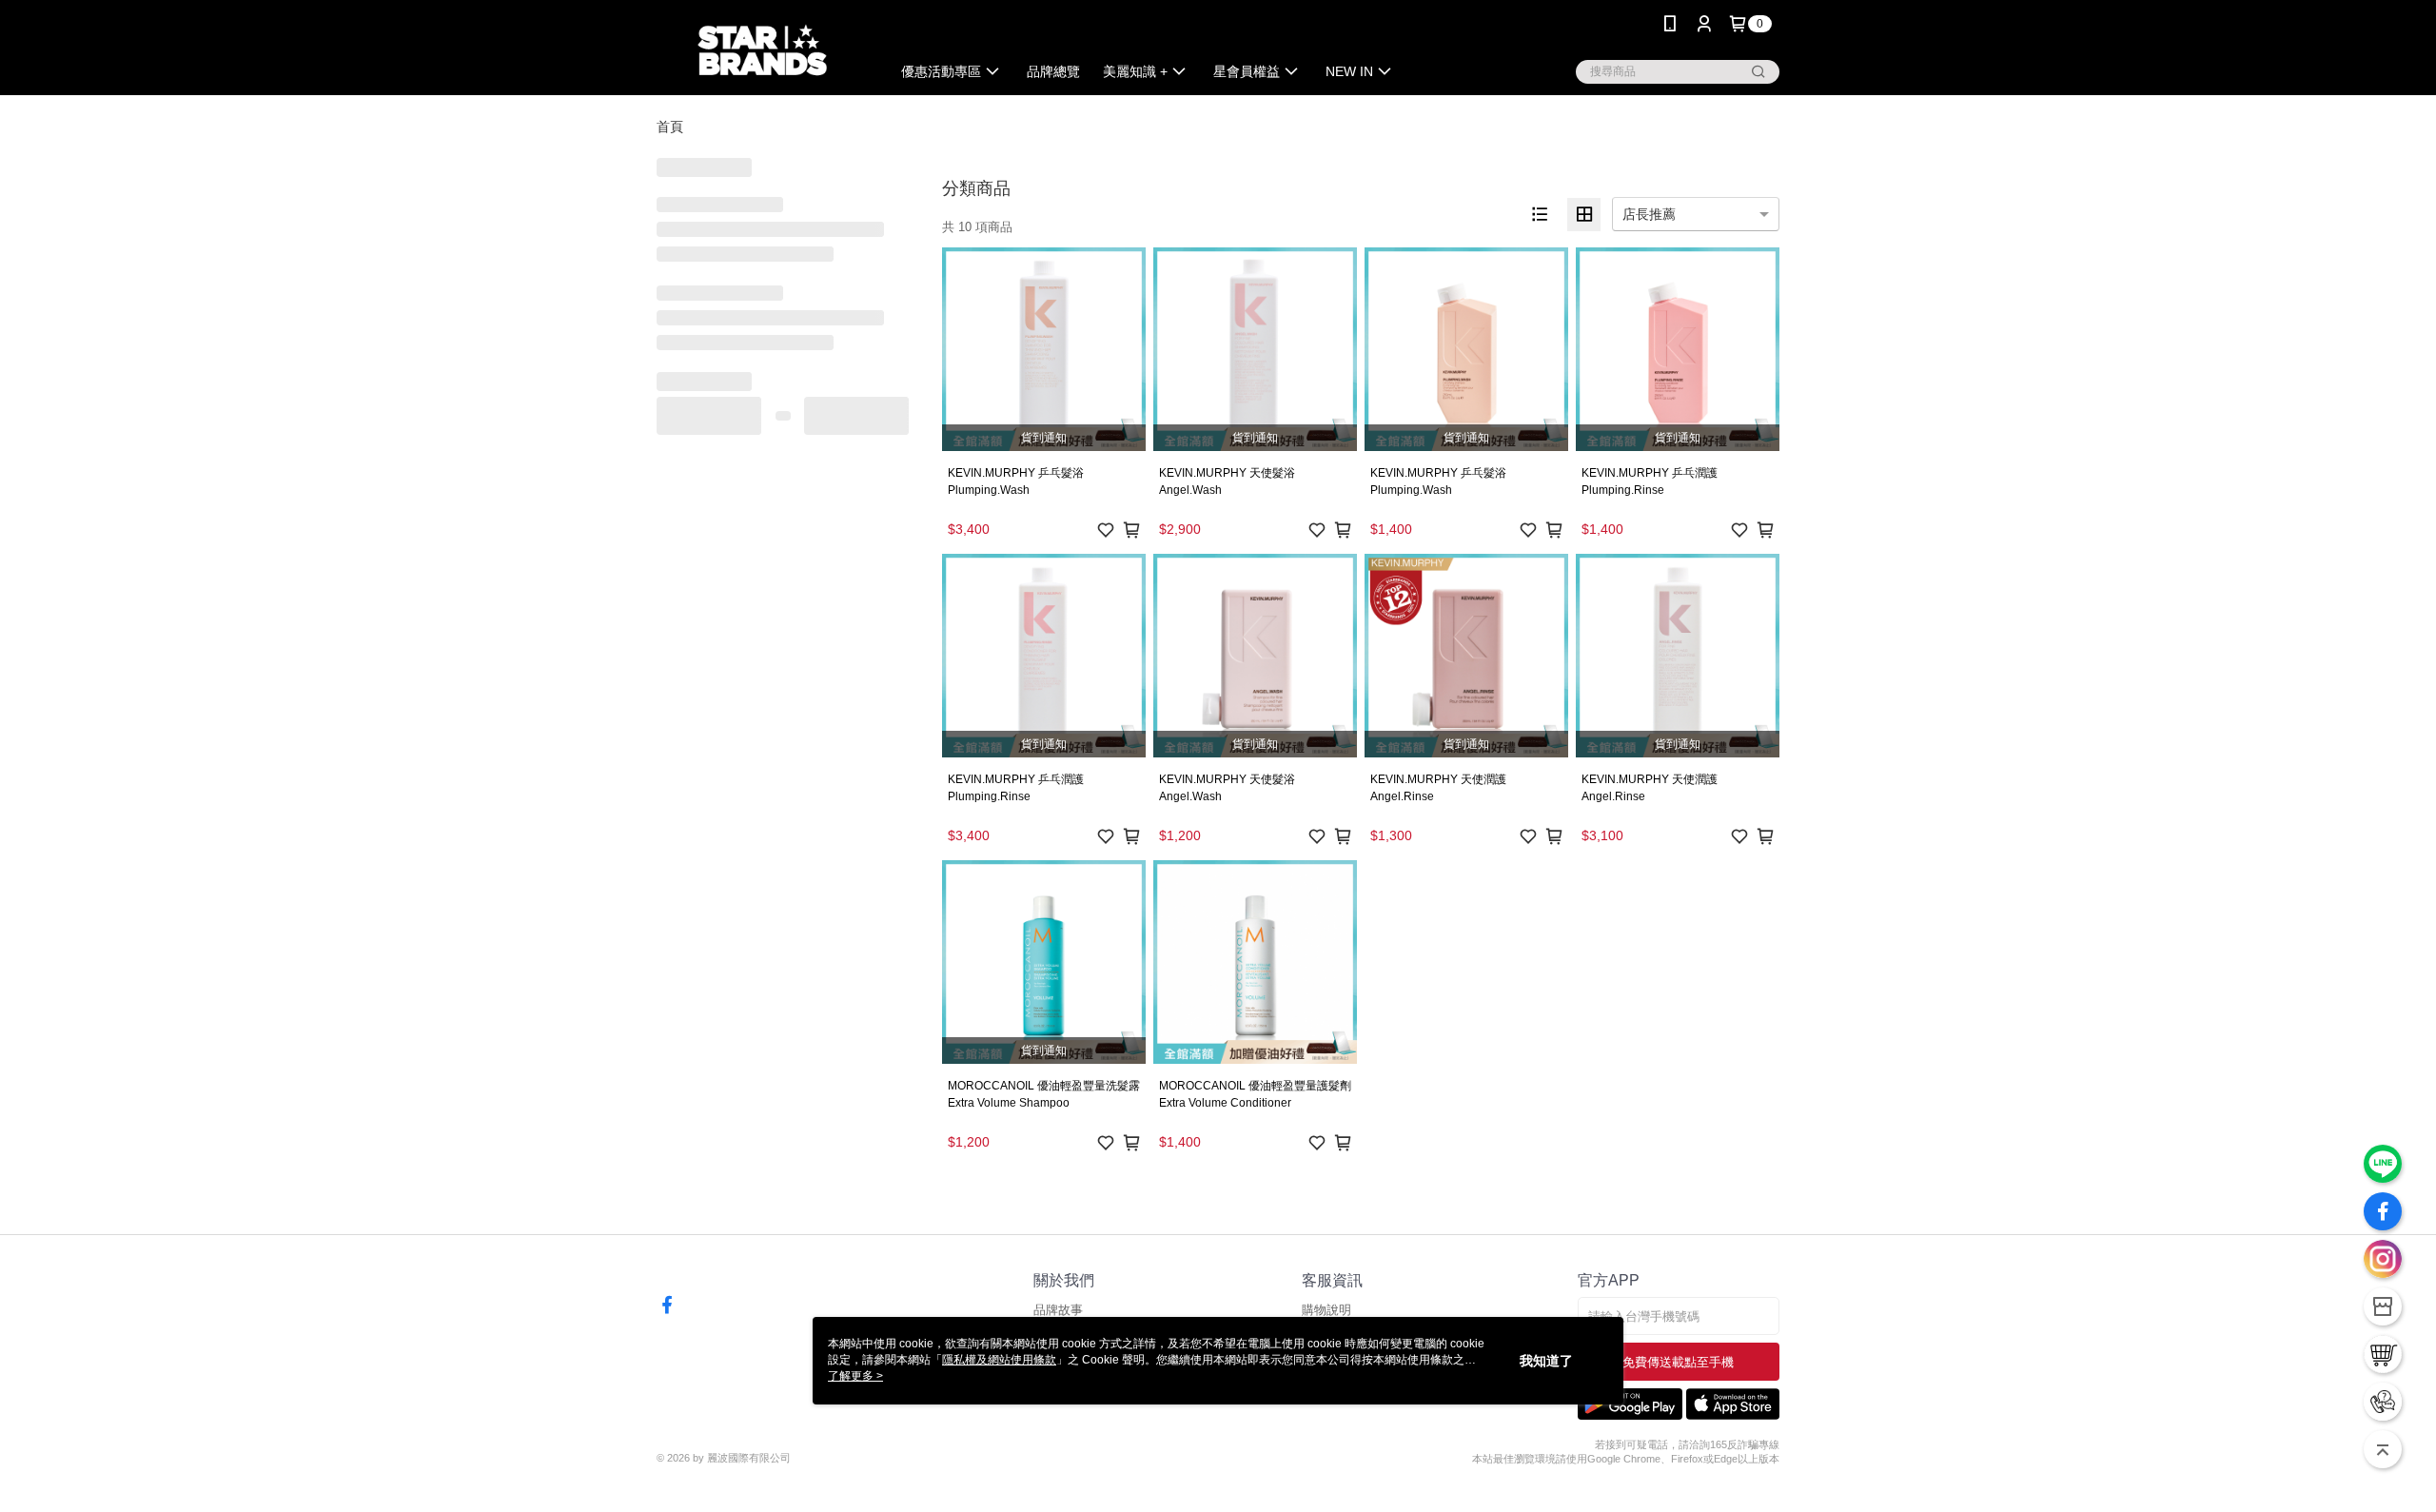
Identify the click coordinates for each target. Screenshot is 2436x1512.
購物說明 (1326, 1310)
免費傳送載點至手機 (1678, 1362)
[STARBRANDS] (762, 50)
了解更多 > (855, 1376)
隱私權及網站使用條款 (999, 1360)
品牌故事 (1058, 1310)
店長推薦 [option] (1649, 214)
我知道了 (1546, 1361)
